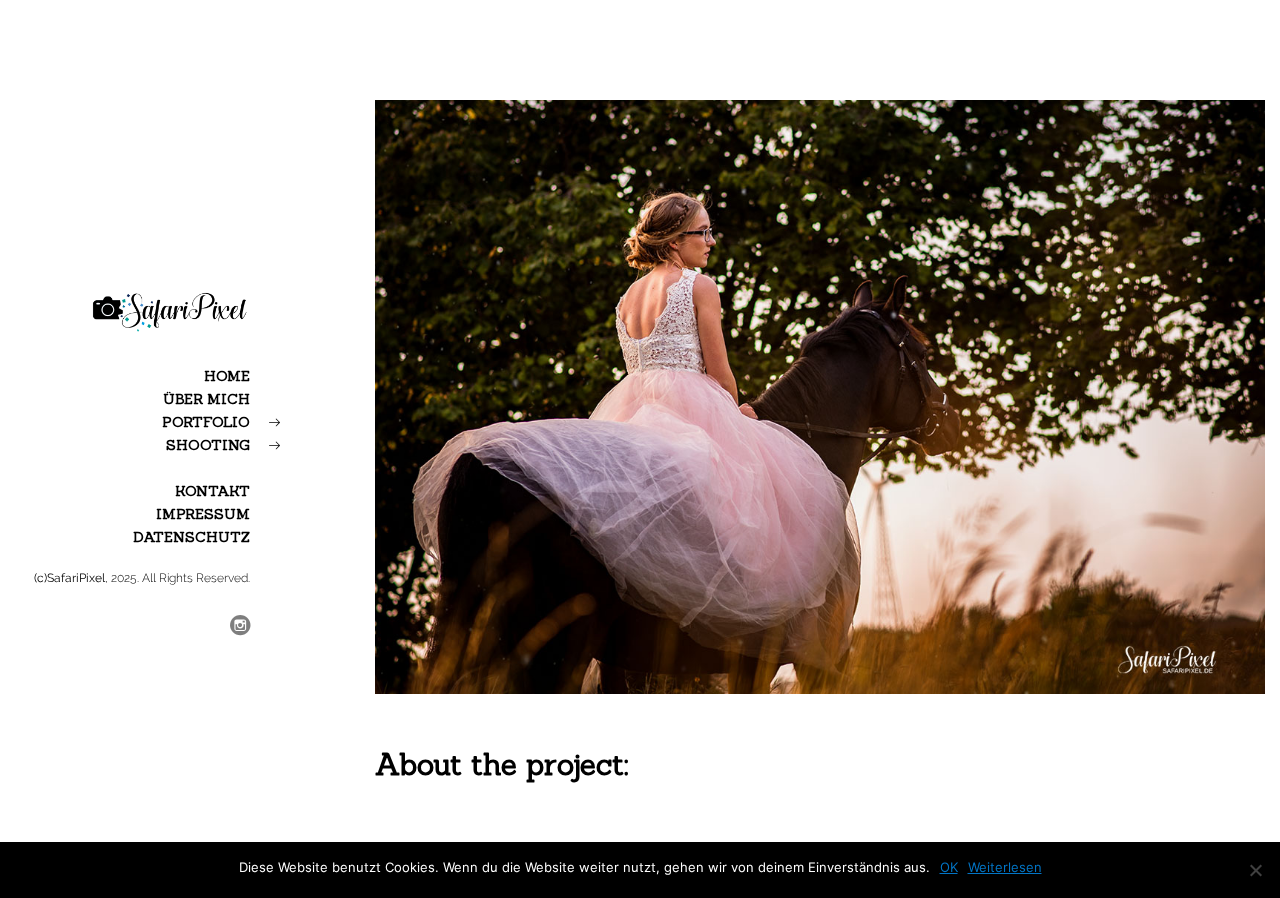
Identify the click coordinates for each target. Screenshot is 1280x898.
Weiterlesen (1005, 867)
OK (949, 867)
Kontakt (212, 491)
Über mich (206, 399)
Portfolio (206, 422)
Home (227, 376)
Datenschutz (191, 537)
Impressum (203, 514)
